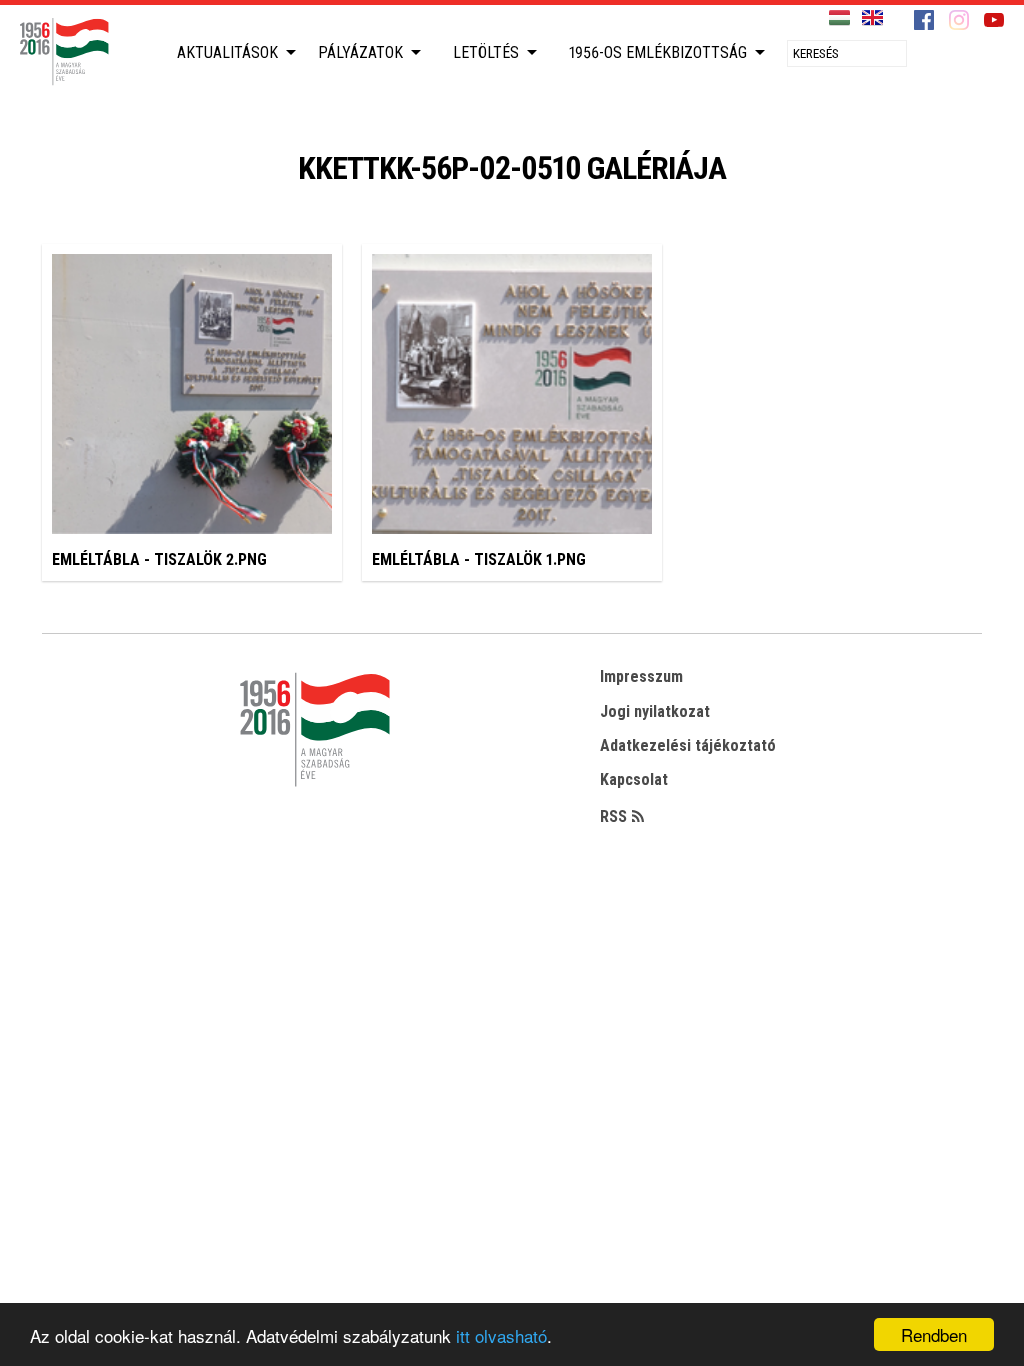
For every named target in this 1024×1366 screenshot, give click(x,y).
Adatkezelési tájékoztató (688, 745)
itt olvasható (501, 1335)
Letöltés (486, 52)
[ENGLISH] (872, 18)
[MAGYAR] (839, 18)
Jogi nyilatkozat (655, 711)
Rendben (934, 1334)
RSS (613, 816)
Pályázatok (360, 52)
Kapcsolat (634, 779)
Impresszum (641, 676)
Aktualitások (227, 52)
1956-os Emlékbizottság (658, 52)
